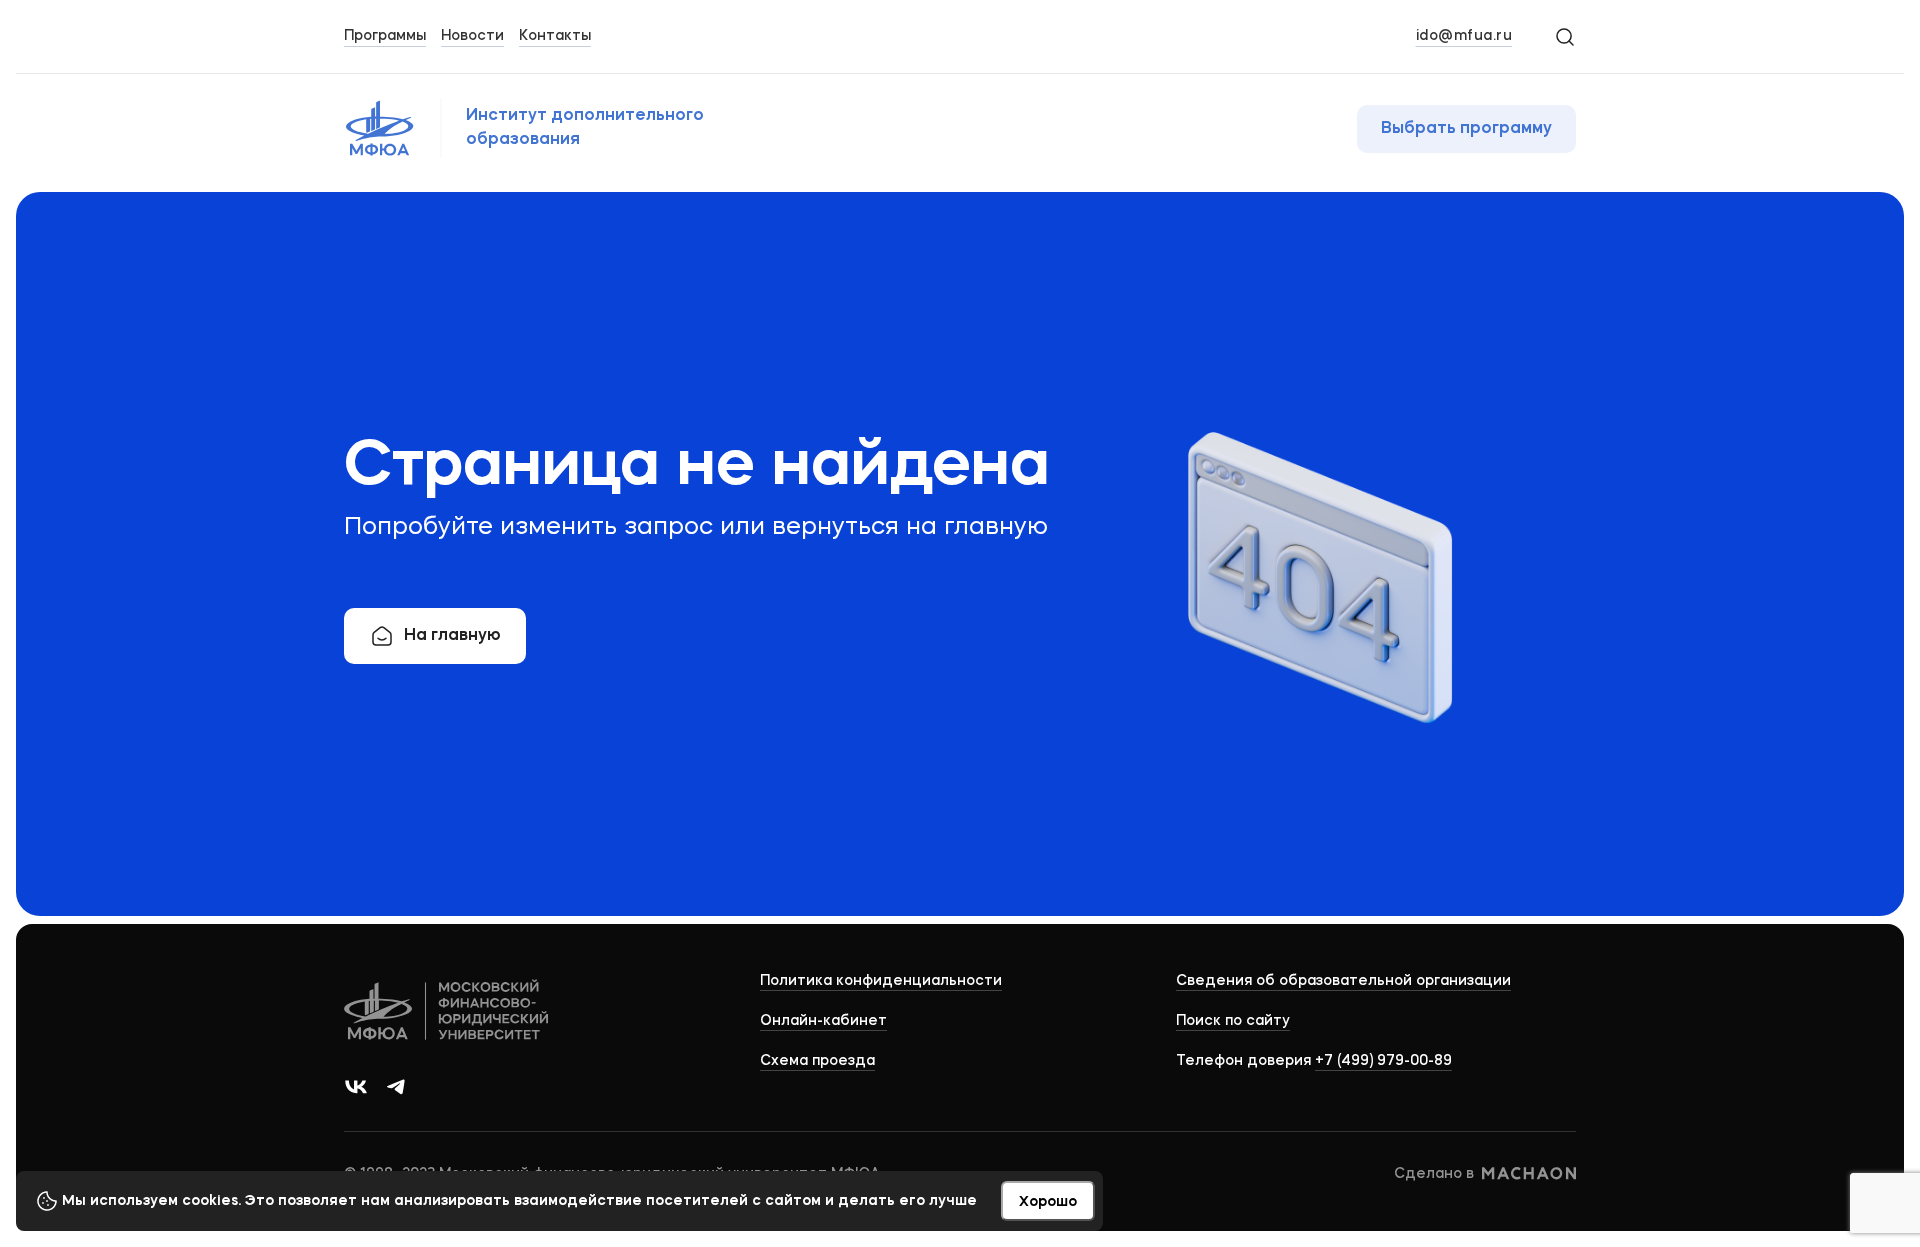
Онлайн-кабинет (823, 1021)
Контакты (555, 36)
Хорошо (1048, 1202)
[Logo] (447, 1012)
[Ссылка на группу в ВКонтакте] (356, 1087)
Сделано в (1434, 1174)
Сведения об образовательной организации (1343, 981)
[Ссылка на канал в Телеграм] (396, 1087)
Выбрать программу (1466, 129)
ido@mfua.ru (1464, 36)
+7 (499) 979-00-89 (1383, 1061)
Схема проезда (817, 1061)
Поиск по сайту (1233, 1021)
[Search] (1564, 36)
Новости (472, 36)
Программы (385, 36)
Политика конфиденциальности (881, 981)
